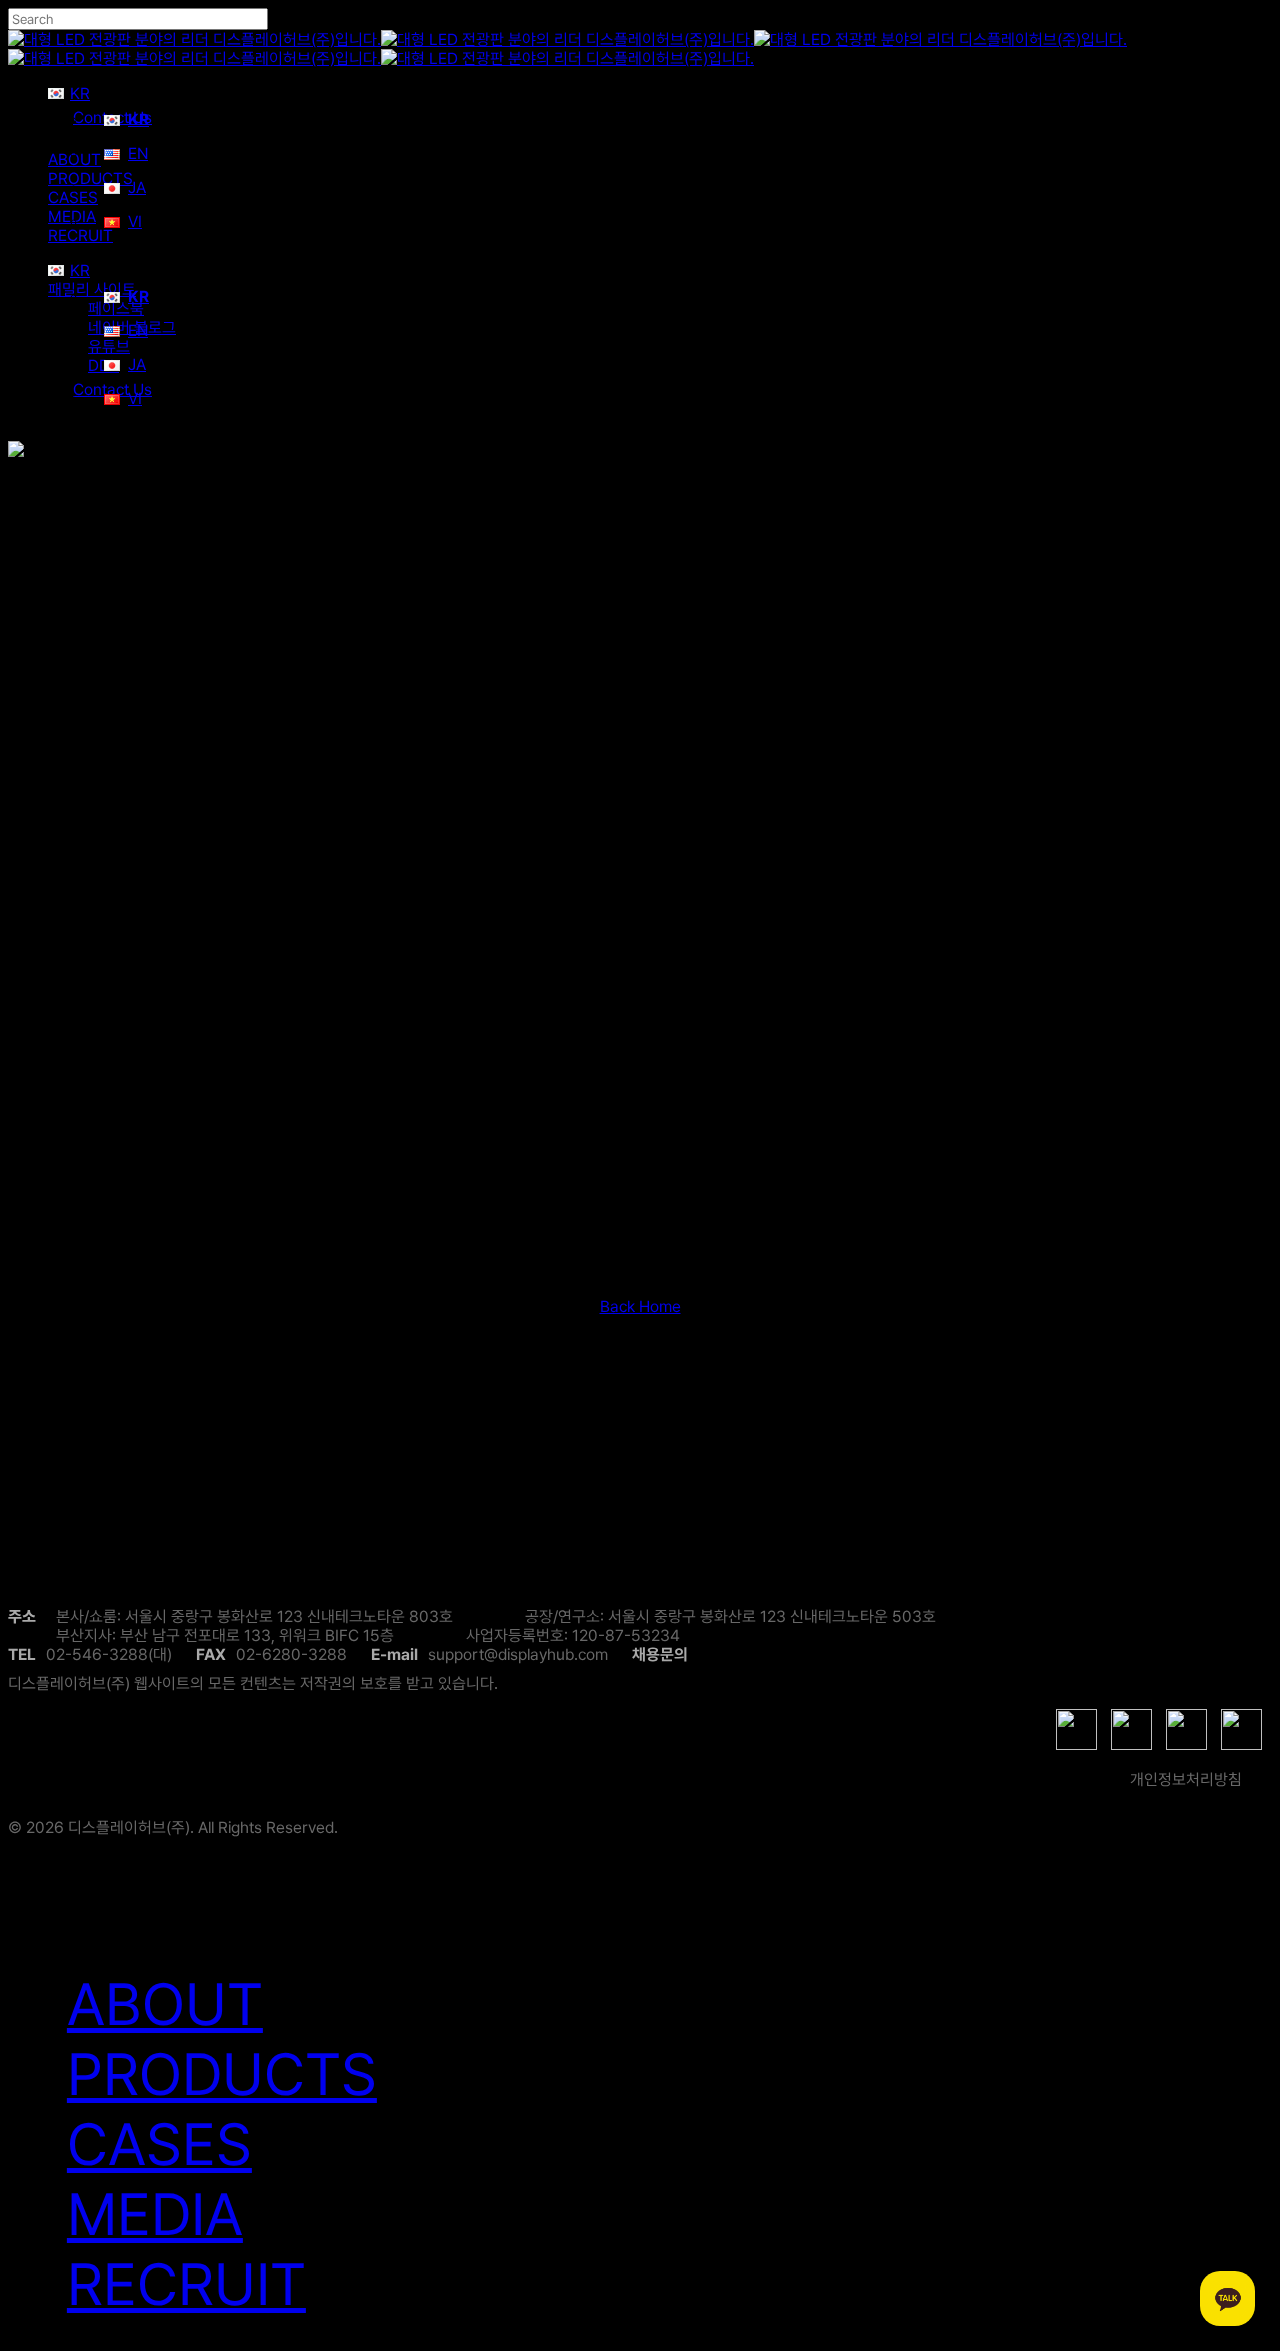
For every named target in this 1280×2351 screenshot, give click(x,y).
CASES (159, 2144)
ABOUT (165, 2004)
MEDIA (155, 2214)
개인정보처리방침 (1186, 1779)
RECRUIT (186, 2284)
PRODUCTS (222, 2074)
